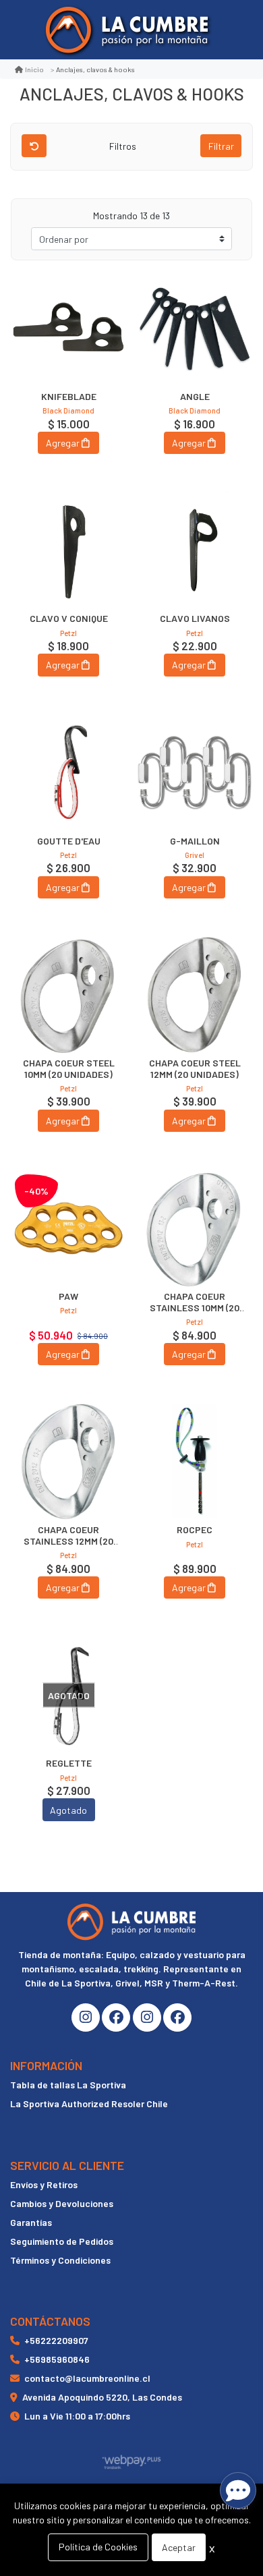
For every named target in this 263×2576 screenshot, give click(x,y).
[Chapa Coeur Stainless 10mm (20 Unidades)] (195, 1228)
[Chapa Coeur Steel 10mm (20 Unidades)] (68, 995)
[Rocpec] (195, 1461)
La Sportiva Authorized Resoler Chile (89, 2103)
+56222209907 (56, 2340)
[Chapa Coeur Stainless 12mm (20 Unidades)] (68, 1461)
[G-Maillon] (195, 773)
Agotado (68, 1810)
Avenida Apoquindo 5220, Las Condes (102, 2397)
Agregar (63, 443)
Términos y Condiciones (60, 2260)
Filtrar (221, 146)
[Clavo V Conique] (68, 550)
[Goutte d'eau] (68, 773)
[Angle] (195, 328)
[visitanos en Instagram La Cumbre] (86, 2017)
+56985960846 (57, 2359)
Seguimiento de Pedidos (62, 2241)
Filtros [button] (124, 146)
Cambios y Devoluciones (62, 2203)
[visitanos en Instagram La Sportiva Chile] (147, 2017)
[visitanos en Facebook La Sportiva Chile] (177, 2017)
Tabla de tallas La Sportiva (68, 2085)
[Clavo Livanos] (195, 550)
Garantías (31, 2222)
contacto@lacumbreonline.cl (87, 2378)
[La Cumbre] (127, 30)
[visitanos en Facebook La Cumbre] (116, 2017)
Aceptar (179, 2547)
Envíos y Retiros (44, 2184)
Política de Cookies (98, 2547)
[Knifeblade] (68, 328)
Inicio (34, 69)
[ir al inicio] (131, 1922)
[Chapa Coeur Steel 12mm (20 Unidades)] (195, 995)
